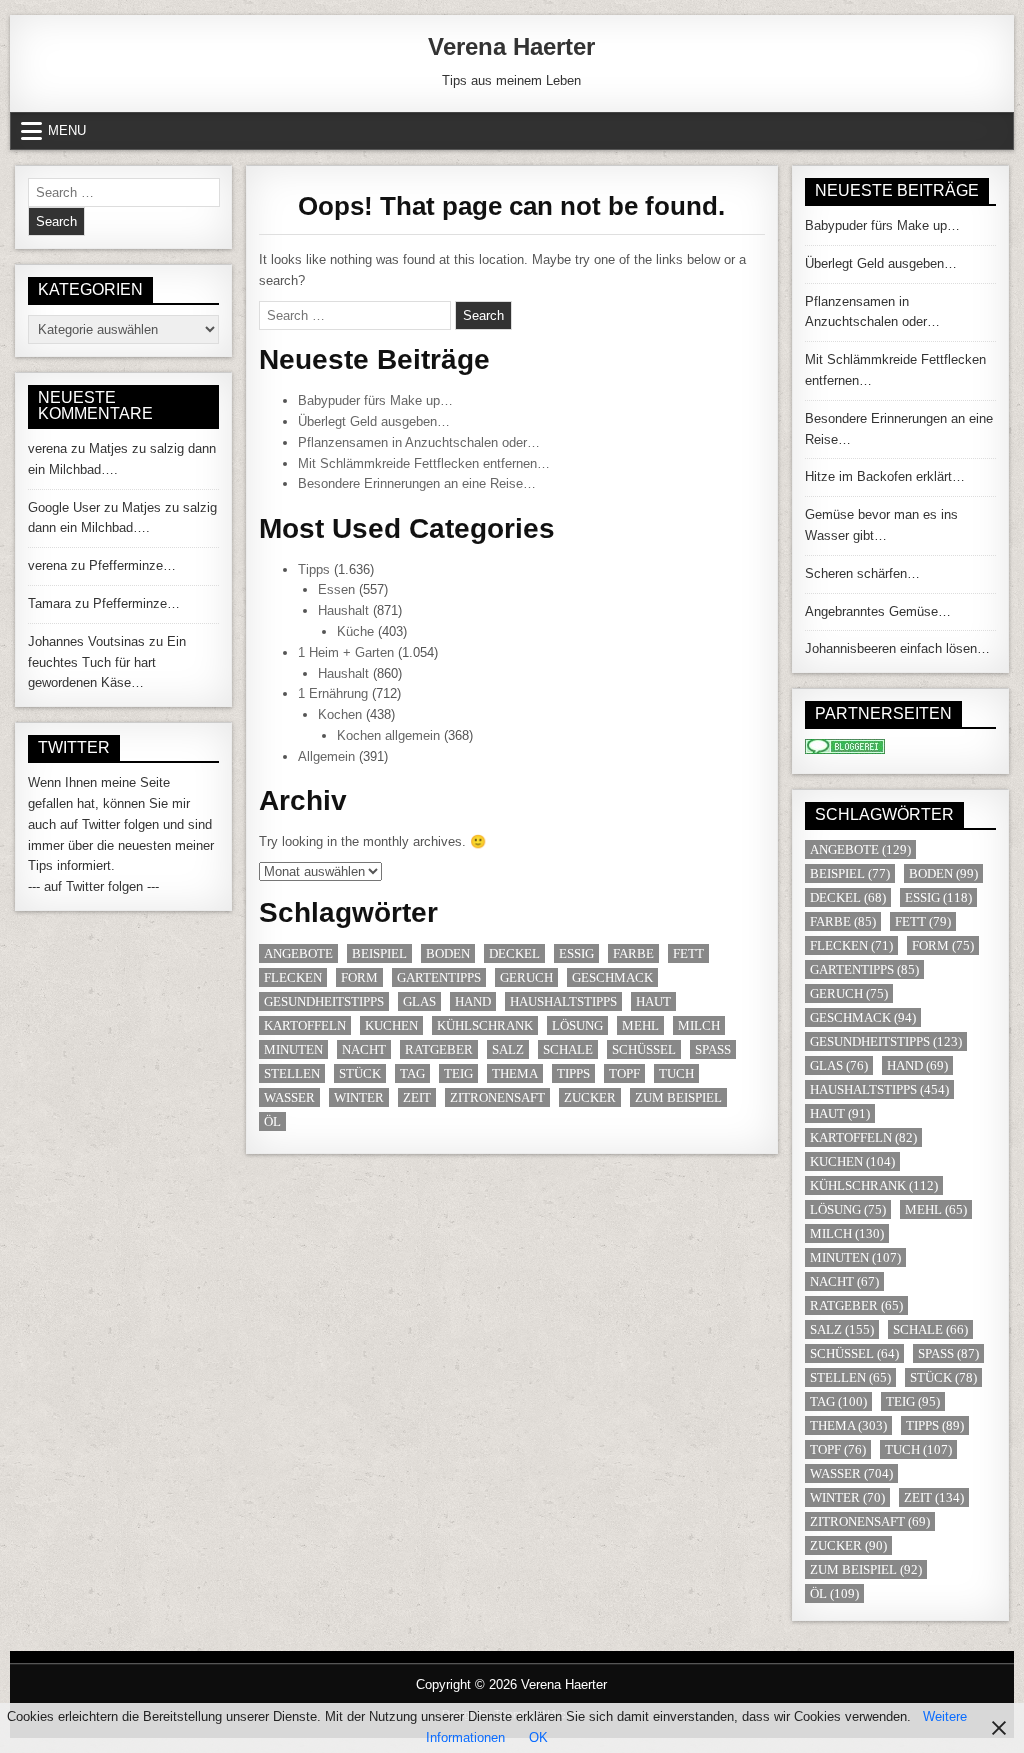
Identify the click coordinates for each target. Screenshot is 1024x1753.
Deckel (514, 953)
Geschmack (612, 977)
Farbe (633, 953)
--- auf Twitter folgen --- (93, 886)
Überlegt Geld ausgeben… (374, 421)
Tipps (314, 569)
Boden (448, 953)
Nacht (364, 1049)
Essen (336, 589)
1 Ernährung (333, 693)
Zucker (590, 1097)
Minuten (293, 1049)
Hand (473, 1001)
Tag (412, 1073)
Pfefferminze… (132, 565)
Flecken (293, 977)
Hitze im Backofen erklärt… (885, 476)
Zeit (417, 1097)
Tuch (676, 1073)
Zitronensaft (497, 1097)
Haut (653, 1001)
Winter (359, 1097)
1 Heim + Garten (346, 652)
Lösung (577, 1025)
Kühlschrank (485, 1025)
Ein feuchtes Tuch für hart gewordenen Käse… (107, 662)
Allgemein (326, 756)
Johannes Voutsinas (86, 641)
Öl (272, 1121)
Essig (576, 953)
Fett (688, 953)
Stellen (292, 1073)
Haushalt (343, 610)
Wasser (289, 1097)
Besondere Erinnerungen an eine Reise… (417, 483)
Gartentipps (439, 977)
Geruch (526, 977)
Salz (508, 1049)
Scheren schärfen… (862, 573)
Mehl (640, 1025)
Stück (360, 1073)
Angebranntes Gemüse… (878, 611)
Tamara (49, 603)
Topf (624, 1073)
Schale (568, 1049)
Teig (458, 1073)
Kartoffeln (305, 1025)
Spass (713, 1049)
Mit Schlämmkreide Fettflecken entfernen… (424, 463)
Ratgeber (439, 1049)
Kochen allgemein (388, 735)
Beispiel (379, 953)
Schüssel (644, 1049)
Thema (515, 1073)
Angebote (298, 953)
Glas (419, 1001)
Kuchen (391, 1025)
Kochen (340, 714)
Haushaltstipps (563, 1001)
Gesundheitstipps (324, 1001)
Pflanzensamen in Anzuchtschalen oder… (419, 442)
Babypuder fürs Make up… (375, 400)
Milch (699, 1025)
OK (538, 1737)
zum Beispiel (678, 1097)
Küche (355, 631)
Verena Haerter (511, 46)
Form (359, 977)
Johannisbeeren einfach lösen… (897, 648)
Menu (67, 130)
